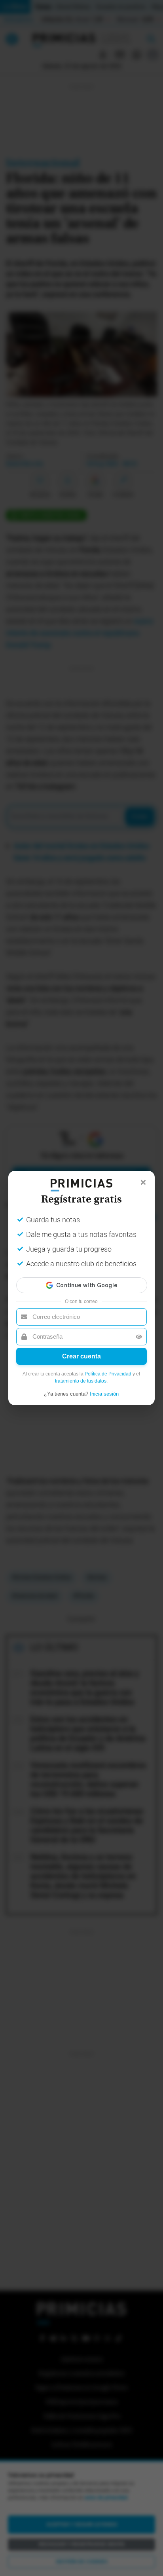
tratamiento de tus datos (81, 1381)
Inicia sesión (104, 1394)
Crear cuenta (81, 1356)
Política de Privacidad (108, 1374)
